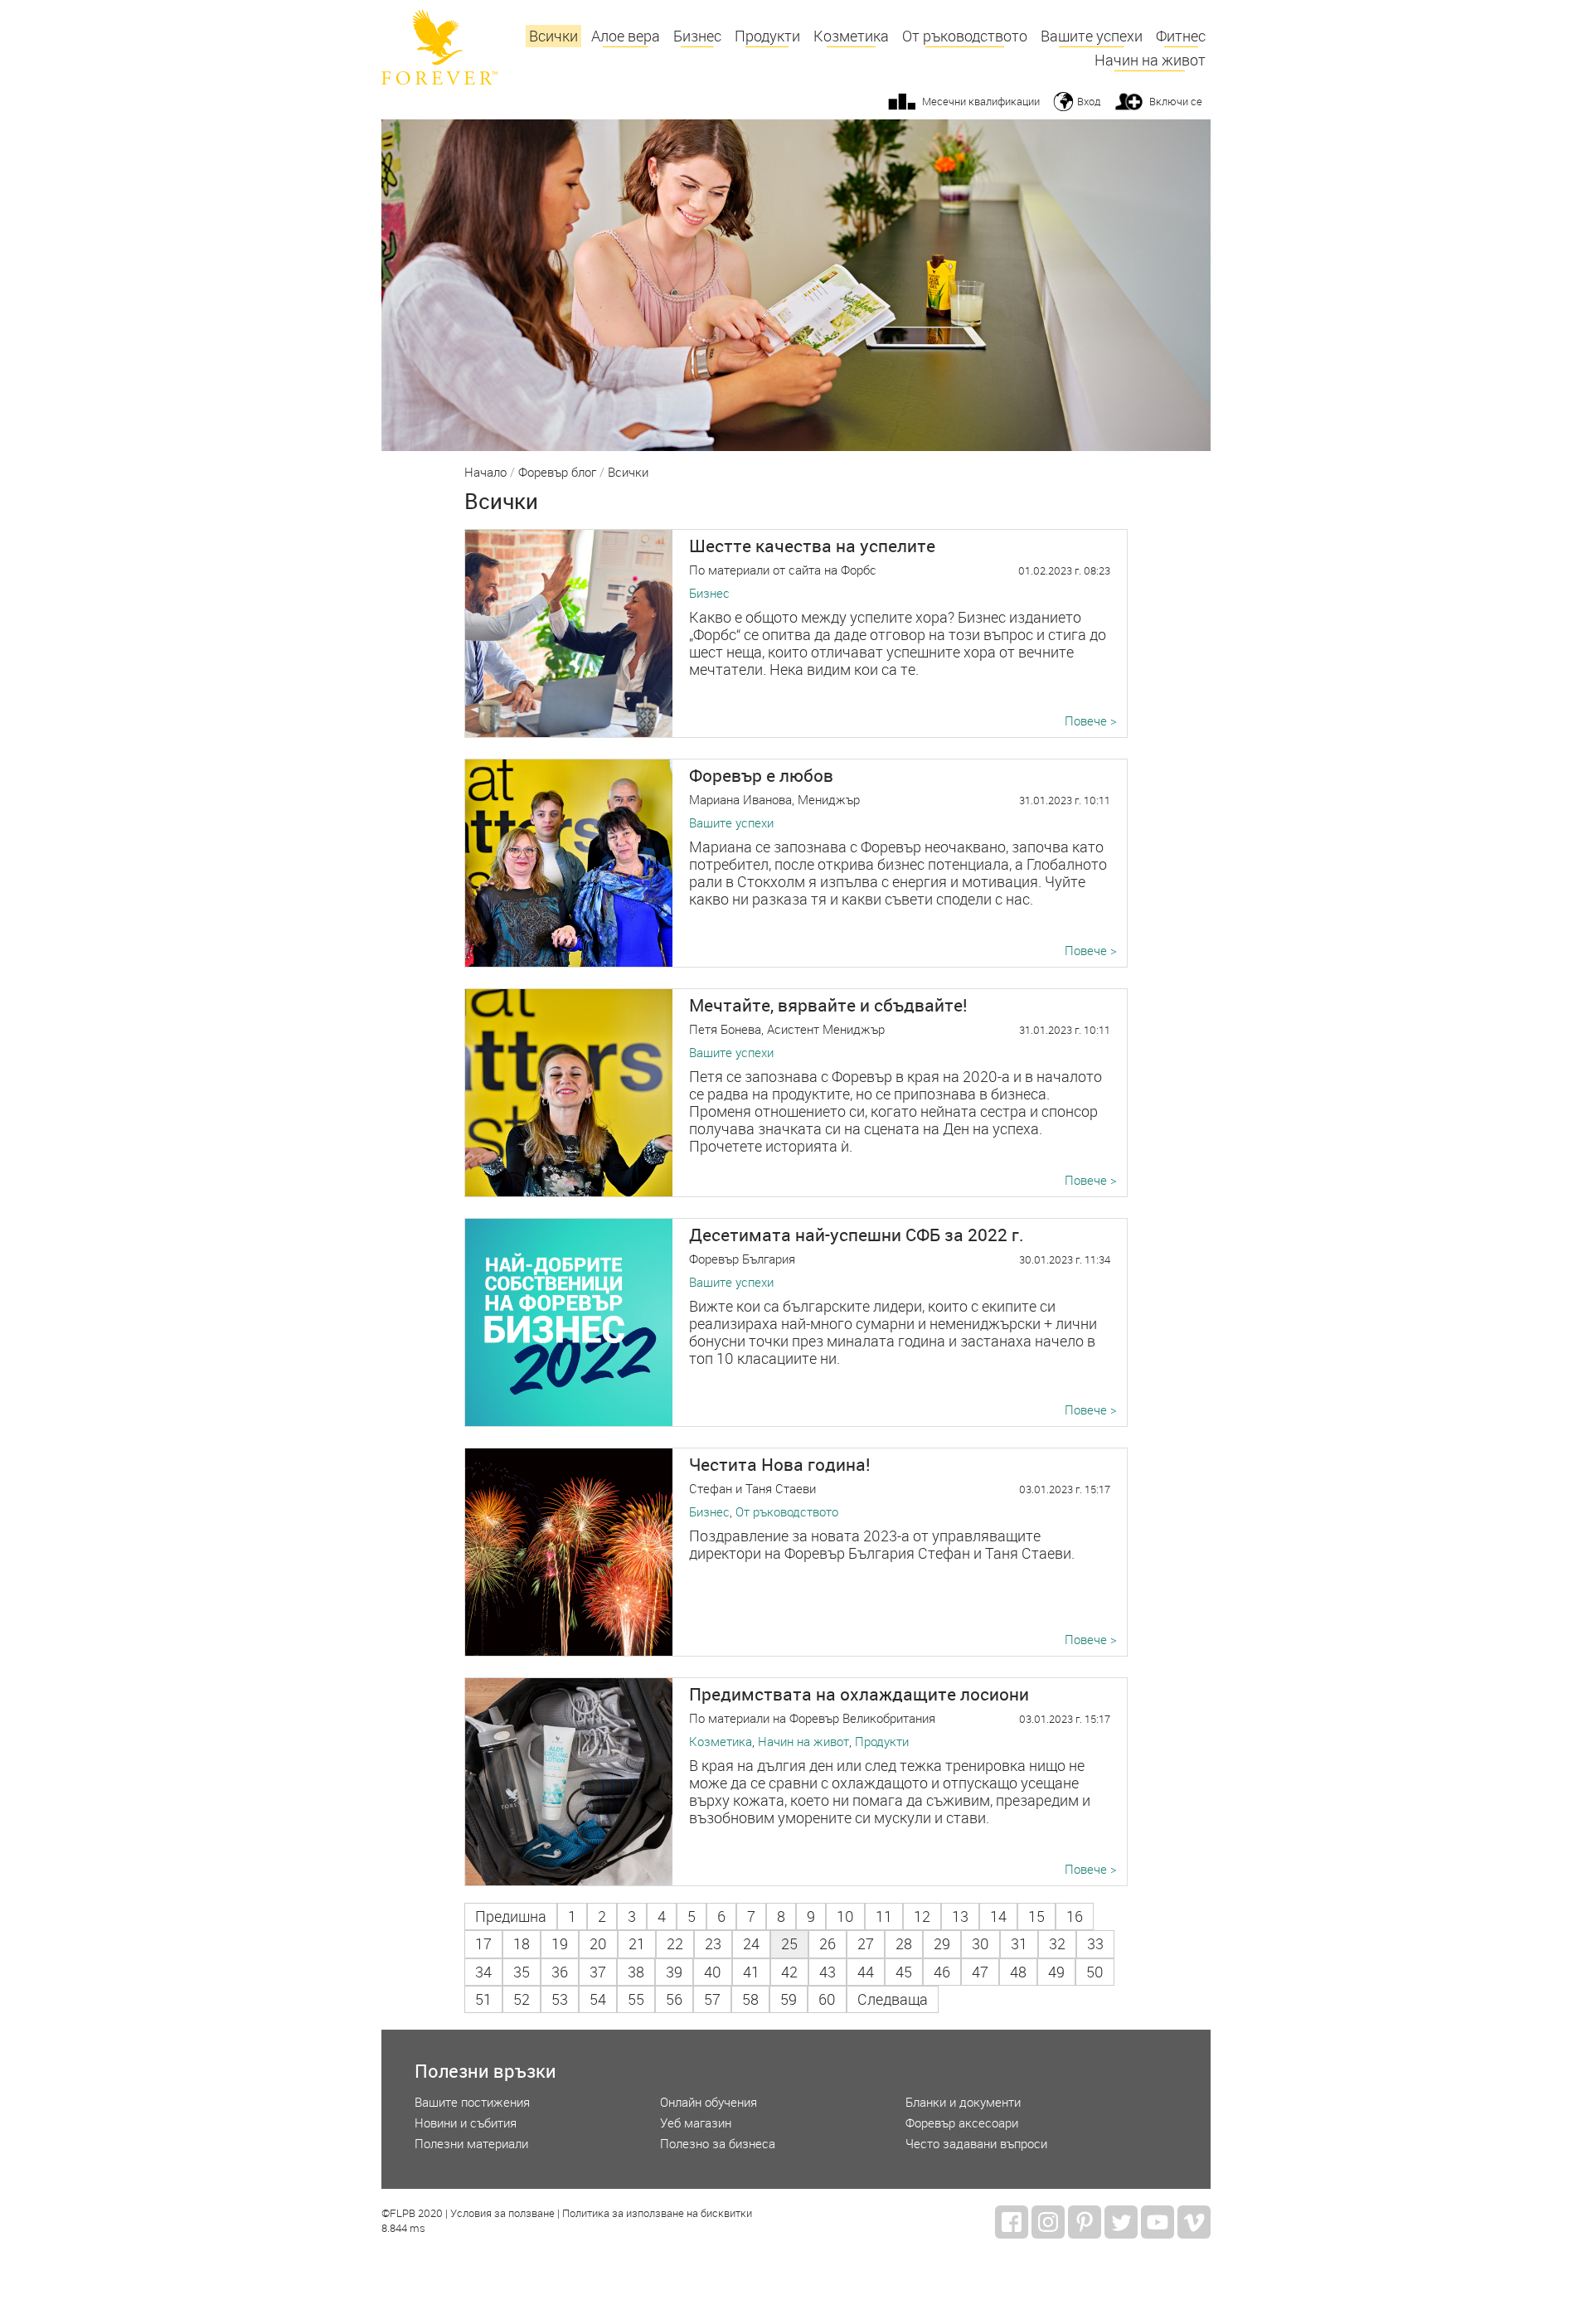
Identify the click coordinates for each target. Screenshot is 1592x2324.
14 (998, 1916)
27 (866, 1944)
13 (960, 1916)
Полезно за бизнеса (718, 2144)
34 (483, 1972)
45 (904, 1972)
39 (674, 1972)
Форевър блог (557, 473)
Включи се (1176, 101)
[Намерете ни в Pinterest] (1085, 2222)
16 (1075, 1916)
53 (560, 1999)
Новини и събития (466, 2123)
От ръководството (965, 36)
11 (884, 1916)
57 (712, 1999)
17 (483, 1944)
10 (845, 1916)
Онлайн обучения (709, 2102)
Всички (553, 36)
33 (1095, 1944)
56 (674, 1999)
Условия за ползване (502, 2214)
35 (522, 1972)
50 (1095, 1972)
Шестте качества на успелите (812, 546)
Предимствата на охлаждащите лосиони (859, 1694)
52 (522, 1999)
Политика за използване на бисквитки (657, 2214)
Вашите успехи (1092, 36)
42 (789, 1972)
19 (560, 1944)
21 (637, 1944)
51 (483, 1999)
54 (598, 1999)
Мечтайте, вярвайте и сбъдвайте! (828, 1005)
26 (828, 1944)
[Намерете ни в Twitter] (1121, 2222)
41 (751, 1972)
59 (789, 1999)
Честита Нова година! (780, 1464)
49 (1056, 1972)
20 (598, 1944)
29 (942, 1944)
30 (980, 1944)
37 (598, 1972)
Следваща (893, 1999)
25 (789, 1944)
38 (636, 1972)
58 (750, 1999)
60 (827, 1999)
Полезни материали (471, 2144)
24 (751, 1944)
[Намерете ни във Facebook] (1012, 2222)
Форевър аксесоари (962, 2123)
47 (980, 1972)
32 (1057, 1944)
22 (675, 1944)
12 (922, 1916)
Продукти (767, 36)
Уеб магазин (696, 2123)
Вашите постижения (472, 2102)
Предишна (511, 1916)
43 (828, 1972)
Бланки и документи (963, 2102)
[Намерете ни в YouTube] (1158, 2222)
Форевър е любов (761, 775)
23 (713, 1944)
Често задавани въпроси (976, 2144)
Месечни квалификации (981, 101)
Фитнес (1181, 36)
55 (636, 1999)
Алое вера (626, 36)
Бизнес (697, 36)
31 (1019, 1944)
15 (1036, 1916)
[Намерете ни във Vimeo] (1194, 2222)
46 (942, 1972)
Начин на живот (1150, 60)
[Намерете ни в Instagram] (1048, 2222)
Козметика (851, 36)
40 (713, 1972)
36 (560, 1972)
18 (522, 1944)
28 (904, 1944)
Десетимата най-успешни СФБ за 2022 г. (857, 1235)
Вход (1089, 101)
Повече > (1091, 721)
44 (866, 1972)
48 (1018, 1972)
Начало (485, 473)
